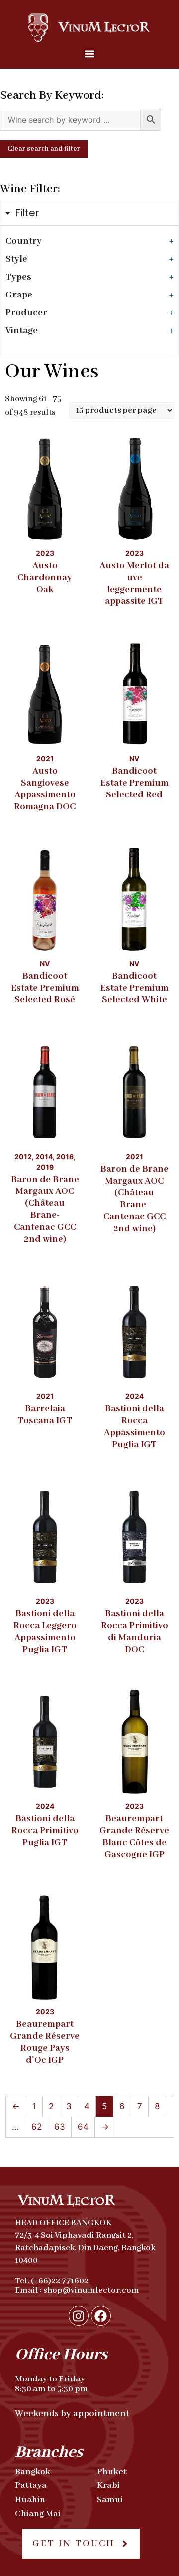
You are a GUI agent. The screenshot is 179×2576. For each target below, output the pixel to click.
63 (60, 2127)
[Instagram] (79, 2316)
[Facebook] (101, 2316)
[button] (90, 53)
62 (37, 2127)
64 (83, 2127)
